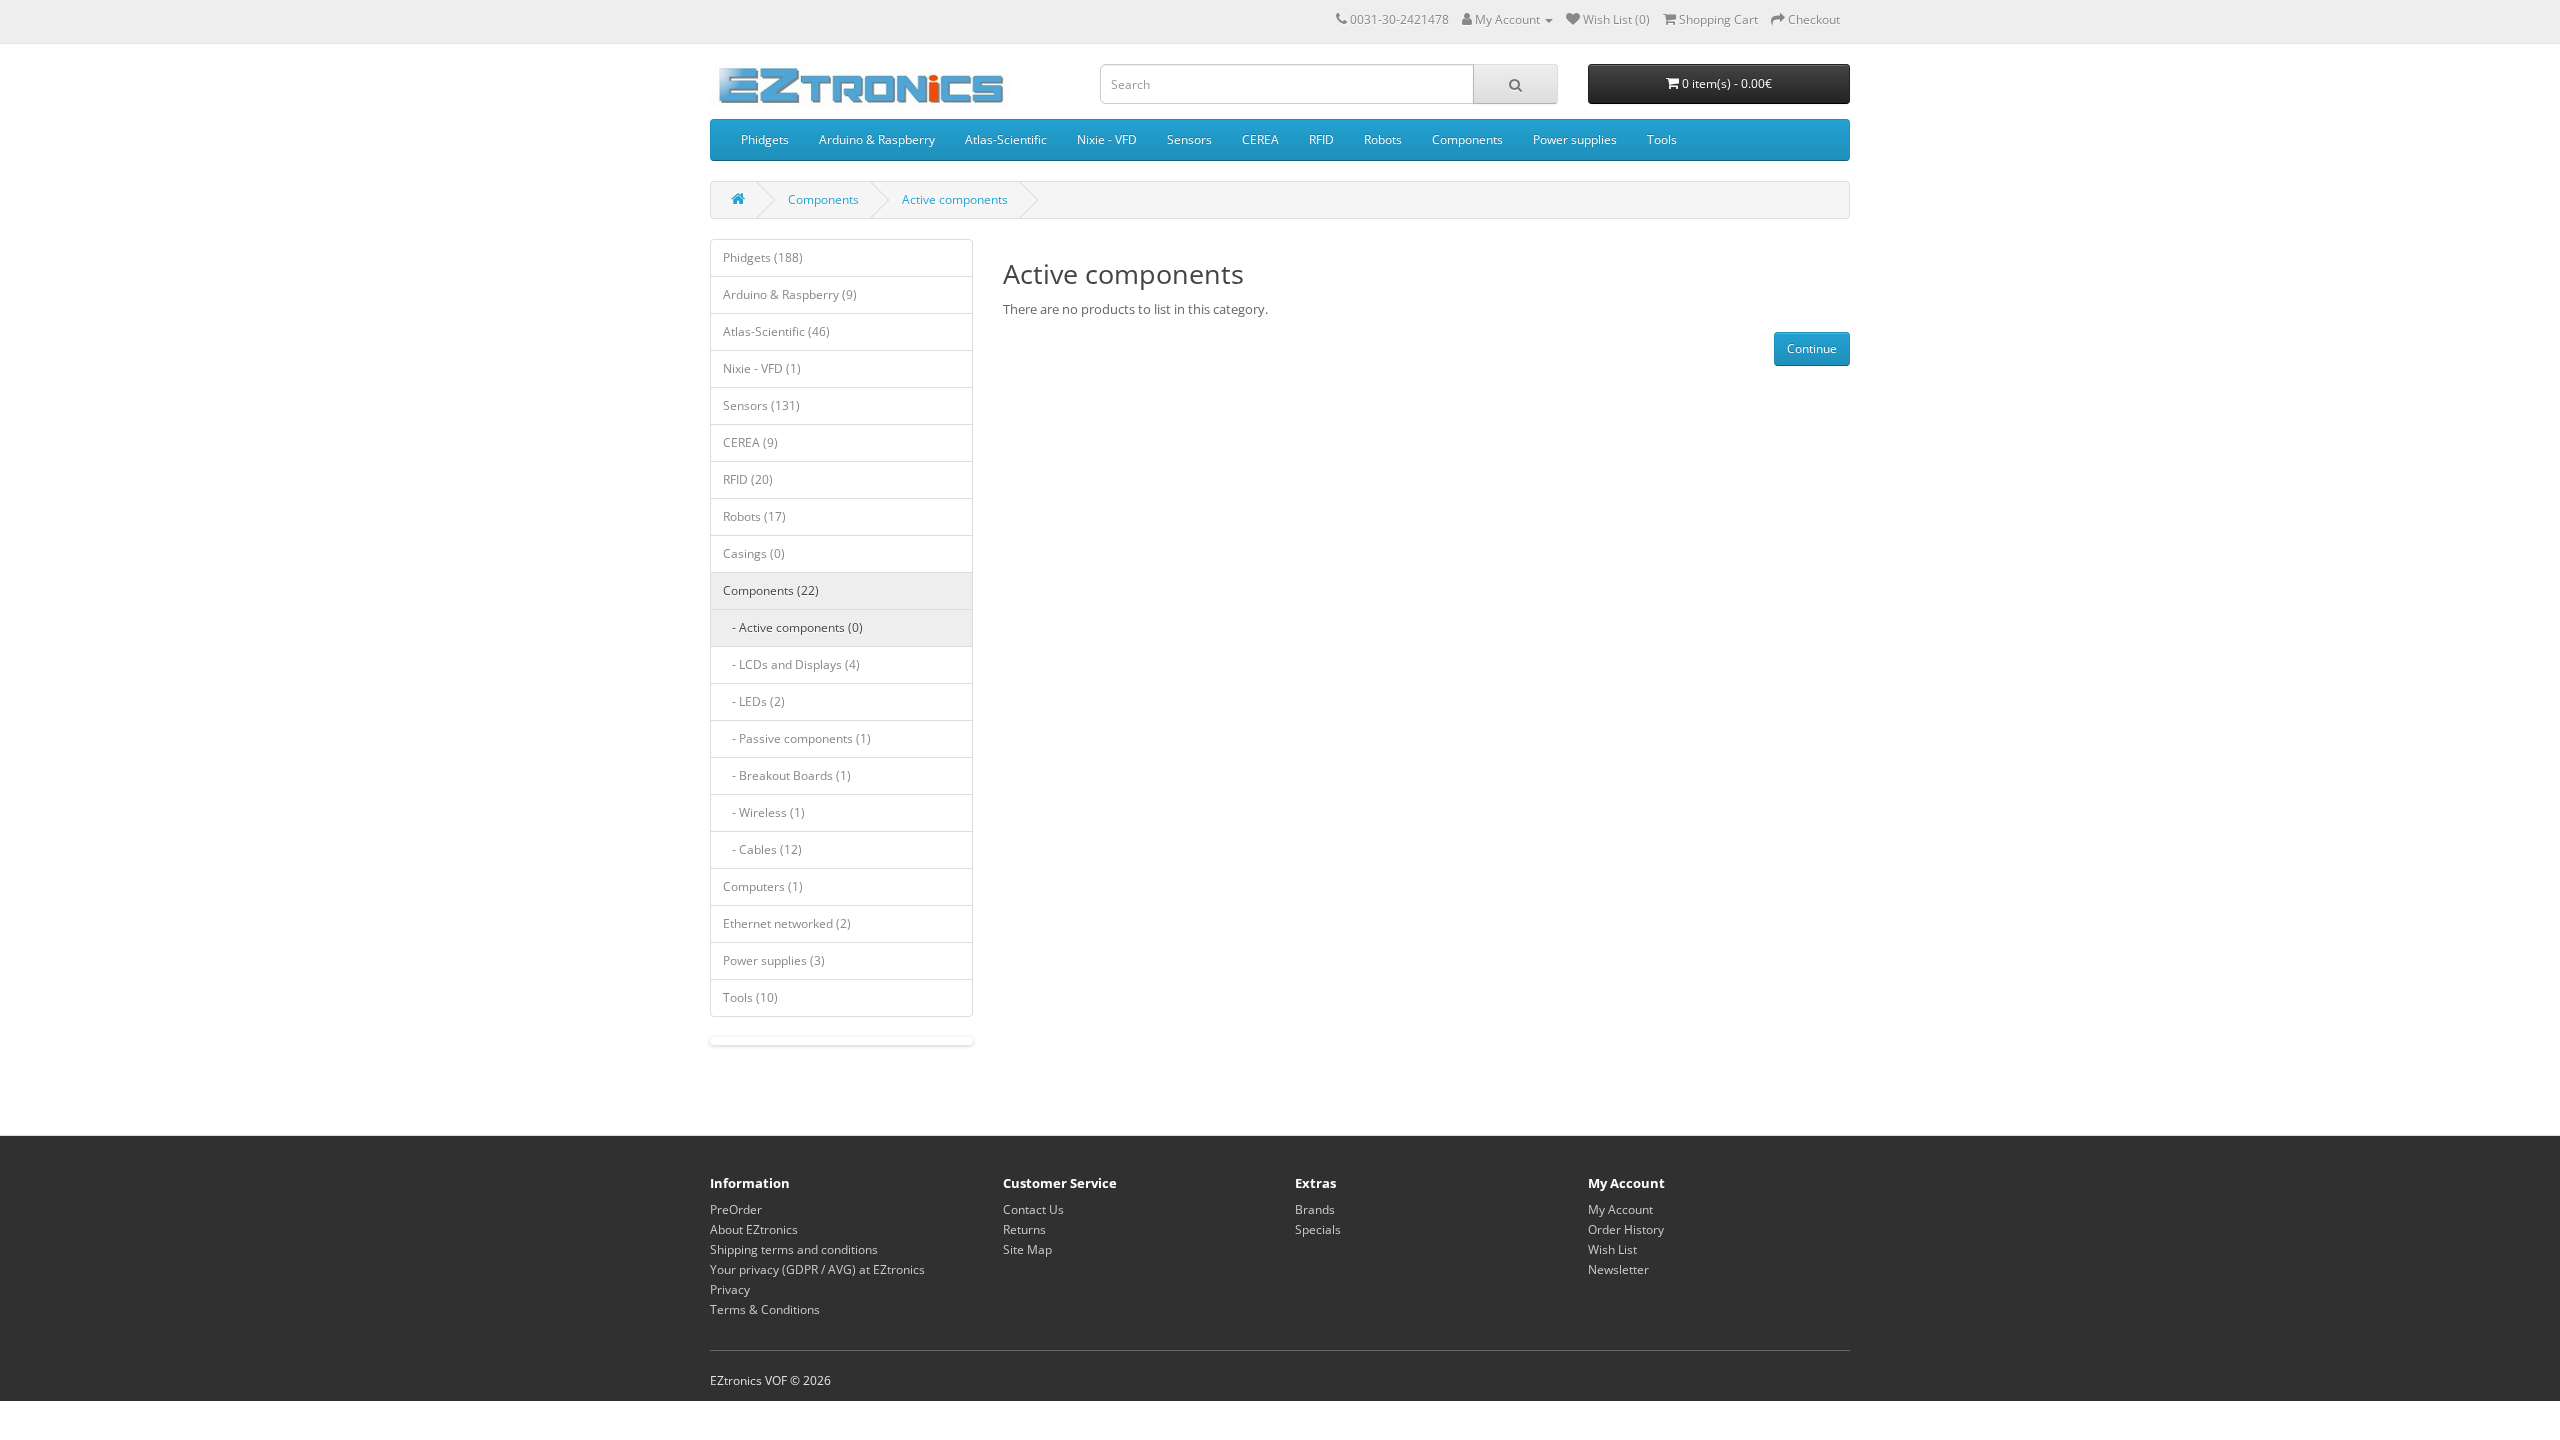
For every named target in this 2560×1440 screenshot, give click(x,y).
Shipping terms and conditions (794, 1249)
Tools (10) (750, 997)
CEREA (1260, 139)
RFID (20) (748, 479)
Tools (1662, 139)
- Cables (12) (762, 849)
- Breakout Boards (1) (787, 775)
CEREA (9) (750, 442)
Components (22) (771, 590)
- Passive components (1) (797, 738)
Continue (1812, 348)
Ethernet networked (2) (787, 923)
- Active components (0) (793, 627)
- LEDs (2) (754, 701)
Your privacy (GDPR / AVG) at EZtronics (817, 1269)
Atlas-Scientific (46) (776, 331)
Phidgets (765, 139)
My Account (1620, 1209)
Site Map (1027, 1249)
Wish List (1612, 1249)
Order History (1626, 1229)
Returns (1024, 1229)
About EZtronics (754, 1229)
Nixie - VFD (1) (762, 368)
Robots (1383, 139)
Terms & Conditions (765, 1309)
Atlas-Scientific (1006, 139)
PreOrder (736, 1209)
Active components (955, 199)
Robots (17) (754, 516)
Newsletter (1618, 1269)
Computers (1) (763, 886)
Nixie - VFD (1107, 139)
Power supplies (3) (774, 960)
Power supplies (1575, 139)
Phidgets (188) (763, 257)
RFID (1321, 139)
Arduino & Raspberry (877, 139)
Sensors (1189, 139)
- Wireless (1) (764, 812)
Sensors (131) (761, 405)
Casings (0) (754, 553)
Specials (1318, 1229)
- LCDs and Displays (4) (791, 664)
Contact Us (1033, 1209)
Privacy (730, 1289)
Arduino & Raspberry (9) (790, 294)
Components (1467, 139)
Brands (1315, 1209)
